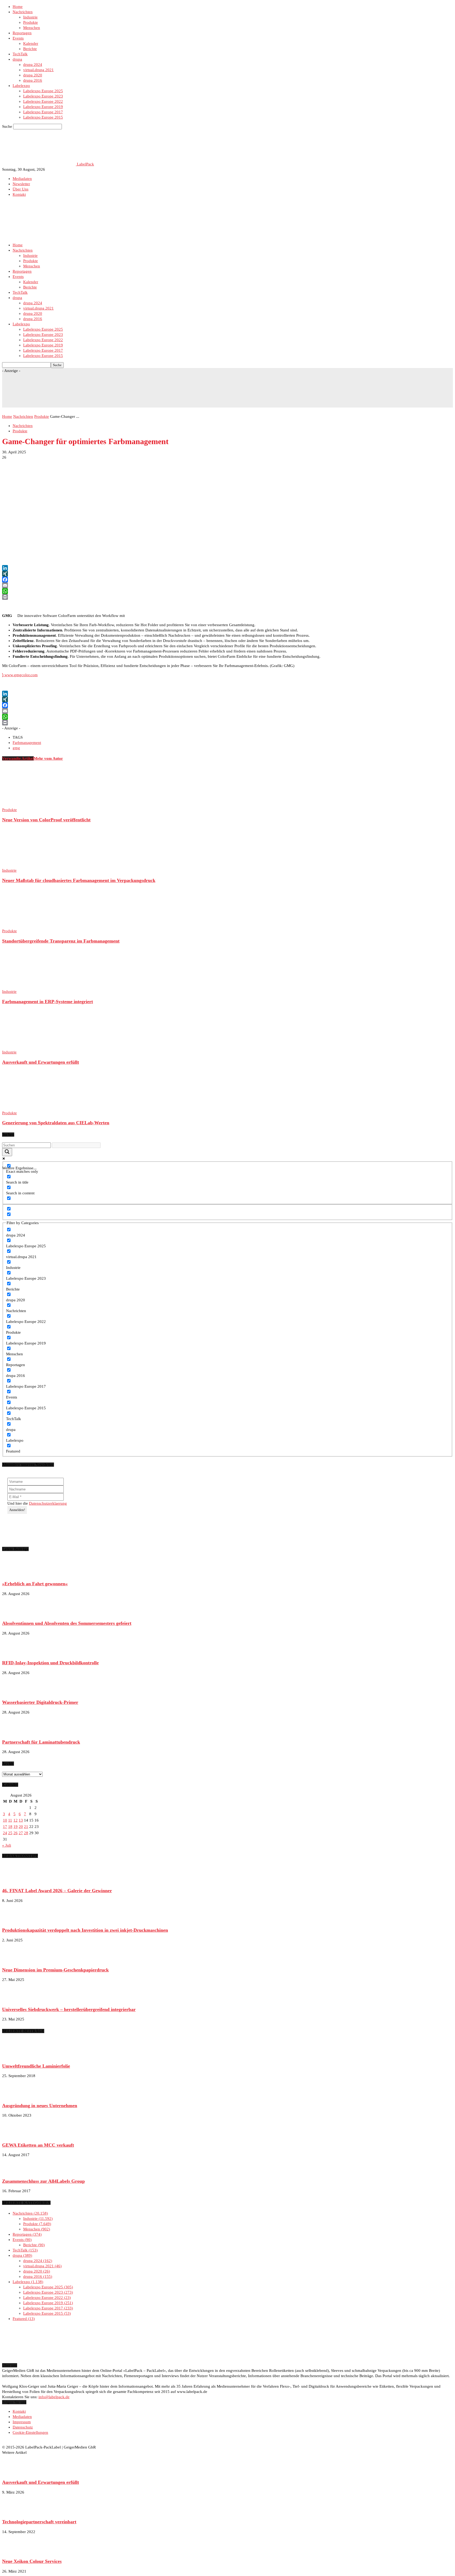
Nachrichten (23, 12)
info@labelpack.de (54, 2397)
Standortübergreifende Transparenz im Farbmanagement (61, 941)
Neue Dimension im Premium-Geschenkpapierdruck (55, 1970)
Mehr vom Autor (48, 758)
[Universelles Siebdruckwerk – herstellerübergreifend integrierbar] (15, 1999)
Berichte (30, 49)
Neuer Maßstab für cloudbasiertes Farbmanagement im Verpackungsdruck (79, 880)
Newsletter (21, 184)
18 (10, 1827)
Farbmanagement (27, 743)
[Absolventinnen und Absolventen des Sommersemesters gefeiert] (15, 1613)
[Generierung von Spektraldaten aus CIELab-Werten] (31, 1108)
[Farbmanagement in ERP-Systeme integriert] (31, 986)
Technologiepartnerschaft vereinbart (39, 2522)
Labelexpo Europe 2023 (43, 96)
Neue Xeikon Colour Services (32, 2561)
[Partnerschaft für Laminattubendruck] (15, 1732)
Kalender (31, 43)
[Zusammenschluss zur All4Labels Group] (15, 2171)
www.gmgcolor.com (20, 675)
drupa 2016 (33, 80)
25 (10, 1833)
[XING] (227, 574)
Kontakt (19, 194)
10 (5, 1820)
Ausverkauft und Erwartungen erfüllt (41, 1062)
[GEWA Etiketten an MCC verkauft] (15, 2135)
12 (16, 1820)
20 (21, 1827)
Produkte (31, 22)
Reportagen (22, 33)
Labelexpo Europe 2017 (43, 112)
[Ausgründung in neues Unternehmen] (15, 2096)
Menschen (32, 28)
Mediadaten (22, 179)
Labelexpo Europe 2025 (43, 91)
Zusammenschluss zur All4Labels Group (43, 2181)
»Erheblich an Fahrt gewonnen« (35, 1584)
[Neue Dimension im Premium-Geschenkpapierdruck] (15, 1960)
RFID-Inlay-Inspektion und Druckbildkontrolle (50, 1663)
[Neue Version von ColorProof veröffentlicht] (31, 804)
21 (26, 1827)
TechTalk (20, 54)
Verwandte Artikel (18, 758)
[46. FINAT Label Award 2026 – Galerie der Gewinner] (15, 1881)
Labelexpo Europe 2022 (43, 101)
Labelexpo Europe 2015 (43, 117)
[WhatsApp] (227, 591)
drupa (17, 59)
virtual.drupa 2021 (38, 70)
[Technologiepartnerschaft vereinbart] (15, 2512)
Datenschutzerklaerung (48, 1503)
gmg (16, 748)
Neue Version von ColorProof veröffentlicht (46, 820)
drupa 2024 (33, 65)
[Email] (227, 585)
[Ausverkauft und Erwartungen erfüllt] (31, 1047)
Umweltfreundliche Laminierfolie (36, 2066)
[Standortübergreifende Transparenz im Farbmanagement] (31, 926)
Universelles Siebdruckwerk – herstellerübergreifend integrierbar (69, 2009)
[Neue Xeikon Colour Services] (15, 2552)
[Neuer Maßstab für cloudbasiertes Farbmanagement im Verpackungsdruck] (31, 865)
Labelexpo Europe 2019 (43, 107)
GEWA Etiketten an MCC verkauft (38, 2145)
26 (16, 1833)
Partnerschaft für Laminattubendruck (41, 1742)
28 (26, 1833)
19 (16, 1827)
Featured (23, 2319)
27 (21, 1833)
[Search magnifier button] (7, 1152)
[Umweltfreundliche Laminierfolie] (15, 2056)
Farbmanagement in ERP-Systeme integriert (48, 1002)
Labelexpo (21, 86)
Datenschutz (23, 2427)
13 (21, 1820)
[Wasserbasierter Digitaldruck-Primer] (15, 1692)
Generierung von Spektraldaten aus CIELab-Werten (56, 1123)
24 (5, 1833)
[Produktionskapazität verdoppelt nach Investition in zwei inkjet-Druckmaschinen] (15, 1920)
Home (18, 7)
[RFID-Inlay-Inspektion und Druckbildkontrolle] (15, 1653)
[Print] (227, 597)
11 (10, 1820)
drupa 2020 (33, 75)
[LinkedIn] (227, 568)
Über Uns (21, 189)
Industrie (30, 17)
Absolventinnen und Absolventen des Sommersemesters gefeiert (67, 1623)
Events (18, 38)
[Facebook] (227, 580)
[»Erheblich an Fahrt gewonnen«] (15, 1574)
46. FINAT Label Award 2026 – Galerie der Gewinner (57, 1891)
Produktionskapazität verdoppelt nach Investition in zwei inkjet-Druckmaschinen (85, 1930)
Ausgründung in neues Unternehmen (40, 2106)
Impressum (22, 2422)
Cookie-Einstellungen (30, 2432)
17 (5, 1827)
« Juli (7, 1845)
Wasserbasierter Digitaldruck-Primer (40, 1702)
